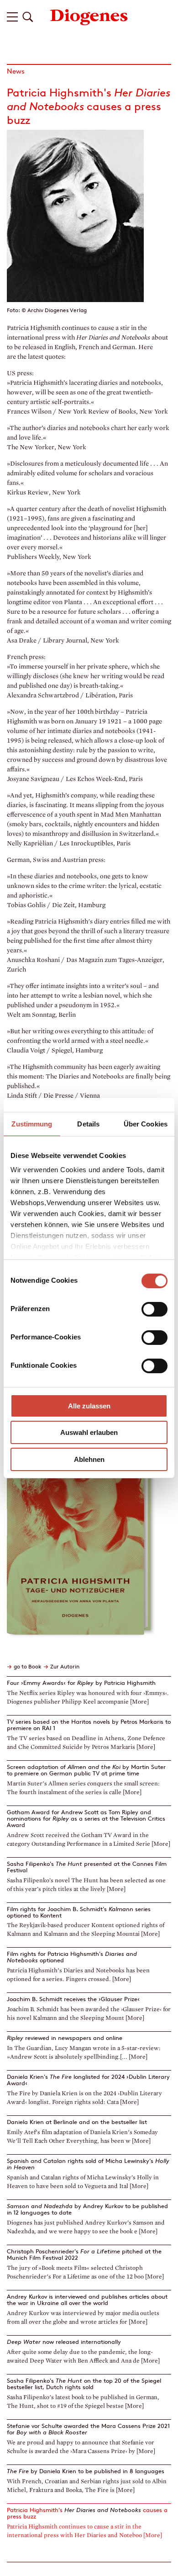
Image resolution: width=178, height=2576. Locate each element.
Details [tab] (88, 1124)
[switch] (154, 1309)
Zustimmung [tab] (32, 1124)
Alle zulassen (89, 1406)
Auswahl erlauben (89, 1432)
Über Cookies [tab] (146, 1124)
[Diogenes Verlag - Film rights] (89, 16)
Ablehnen (89, 1459)
